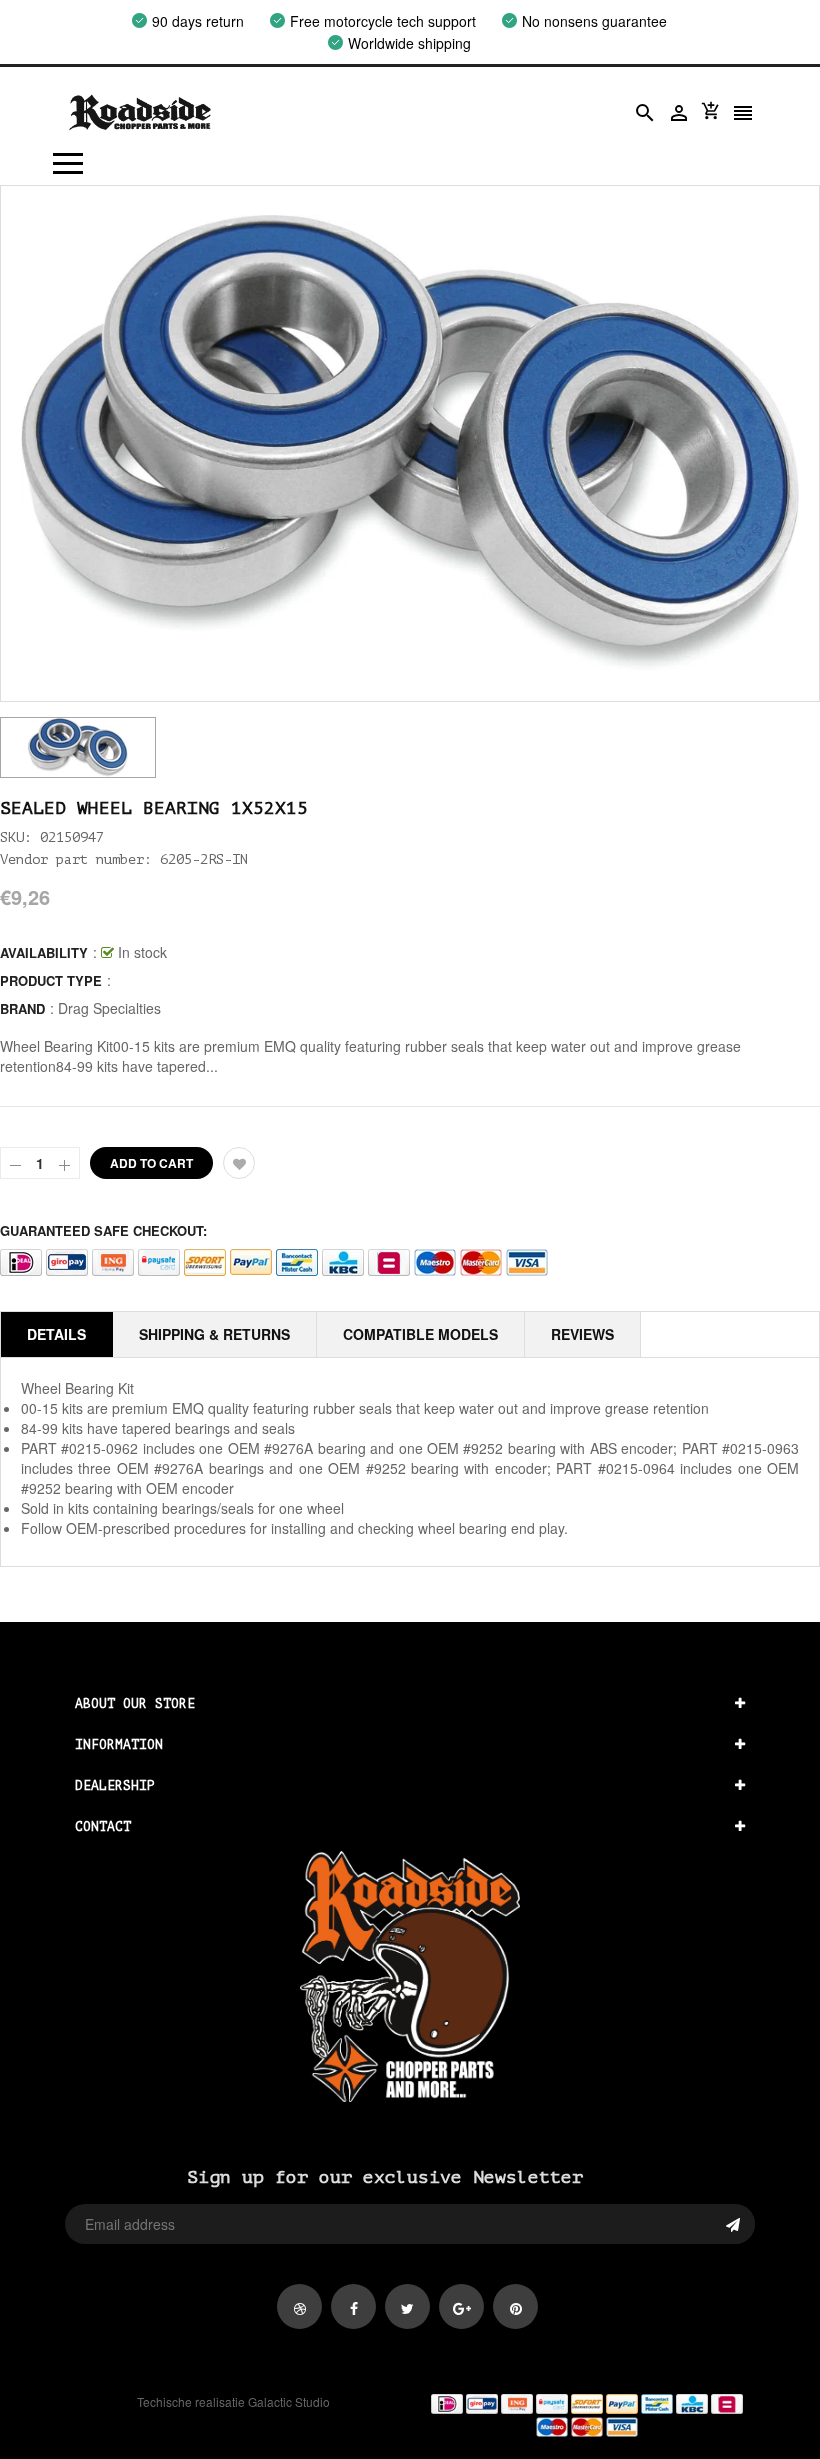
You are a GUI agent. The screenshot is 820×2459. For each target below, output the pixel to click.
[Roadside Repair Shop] (586, 2414)
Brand (22, 1008)
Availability (44, 952)
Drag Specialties (109, 1008)
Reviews (582, 1334)
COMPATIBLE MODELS (420, 1334)
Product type (51, 980)
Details (56, 1334)
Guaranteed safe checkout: (103, 1230)
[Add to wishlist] (239, 1163)
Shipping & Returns (214, 1334)
